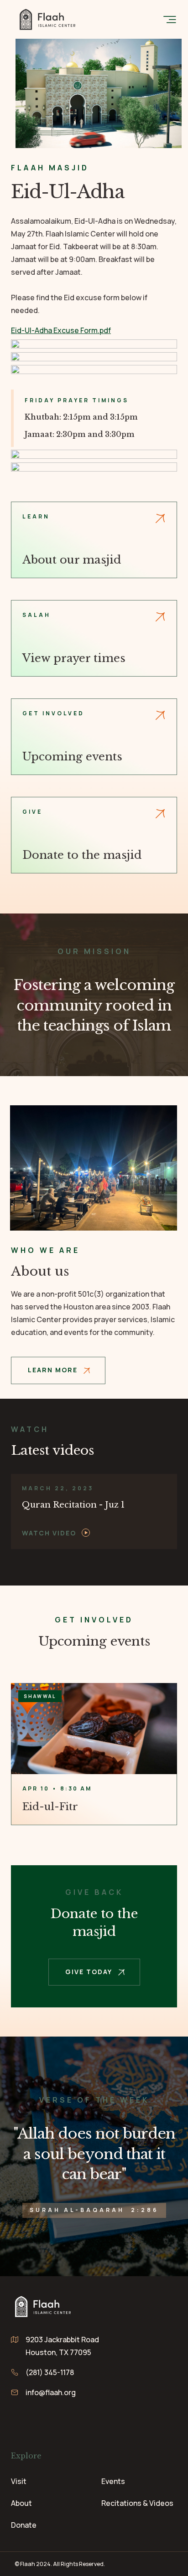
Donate (24, 2525)
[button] (170, 19)
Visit (19, 2481)
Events (113, 2481)
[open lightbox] (94, 1511)
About (21, 2503)
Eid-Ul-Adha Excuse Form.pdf (61, 330)
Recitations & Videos (137, 2503)
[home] (45, 19)
